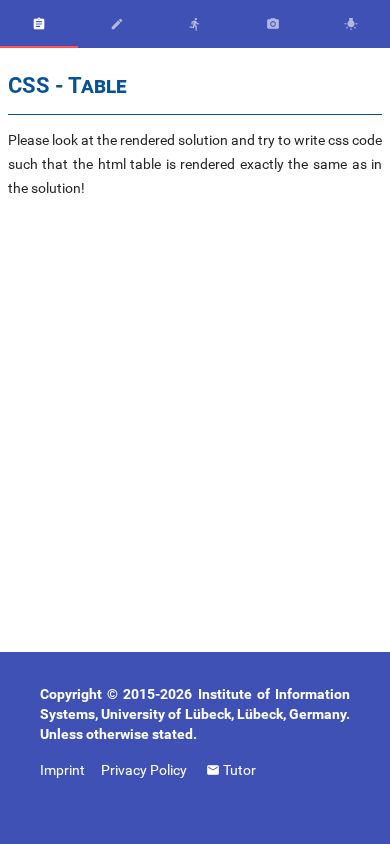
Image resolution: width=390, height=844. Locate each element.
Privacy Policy (144, 770)
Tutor (239, 769)
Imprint (62, 770)
